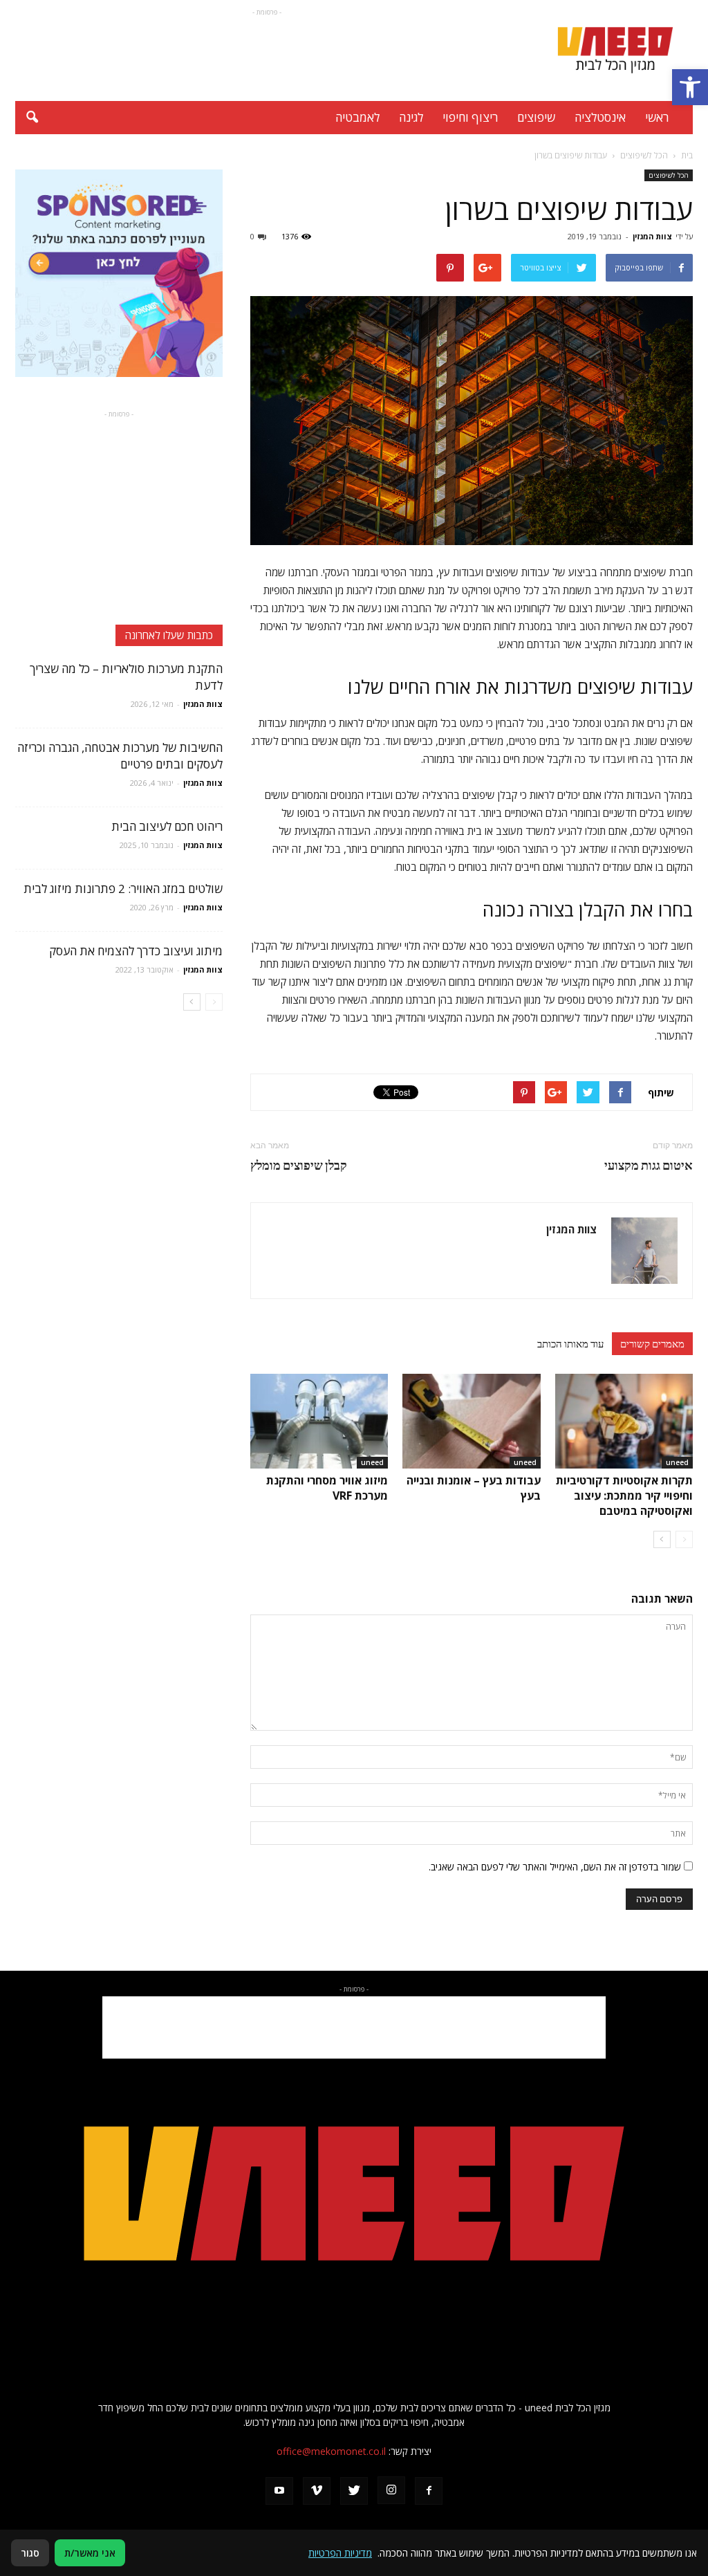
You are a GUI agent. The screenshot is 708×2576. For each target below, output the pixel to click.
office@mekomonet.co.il (331, 2451)
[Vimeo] (317, 2491)
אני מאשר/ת (90, 2553)
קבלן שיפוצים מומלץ (299, 1165)
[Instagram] (391, 2490)
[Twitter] (354, 2491)
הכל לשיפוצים (669, 175)
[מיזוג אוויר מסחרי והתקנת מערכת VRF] (319, 1421)
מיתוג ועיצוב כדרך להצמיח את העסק (136, 951)
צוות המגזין (652, 236)
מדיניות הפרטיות (340, 2553)
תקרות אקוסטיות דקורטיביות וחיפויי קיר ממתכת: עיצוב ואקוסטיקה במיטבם (624, 1496)
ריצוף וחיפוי (470, 117)
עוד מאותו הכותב (570, 1343)
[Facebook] (429, 2491)
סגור (30, 2553)
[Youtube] (279, 2491)
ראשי (657, 117)
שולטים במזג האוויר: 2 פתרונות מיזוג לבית (123, 889)
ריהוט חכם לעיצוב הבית (167, 826)
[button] (690, 87)
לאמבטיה (357, 117)
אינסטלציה (600, 117)
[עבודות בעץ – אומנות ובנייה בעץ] (471, 1421)
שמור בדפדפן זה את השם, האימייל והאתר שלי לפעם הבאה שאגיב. (555, 1867)
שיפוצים (536, 117)
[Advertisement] (267, 50)
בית (687, 155)
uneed (677, 1462)
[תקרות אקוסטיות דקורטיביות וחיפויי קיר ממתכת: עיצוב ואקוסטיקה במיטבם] (624, 1421)
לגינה (411, 117)
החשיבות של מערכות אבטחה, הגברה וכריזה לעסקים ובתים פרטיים (120, 756)
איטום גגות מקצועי (649, 1165)
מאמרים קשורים (652, 1343)
